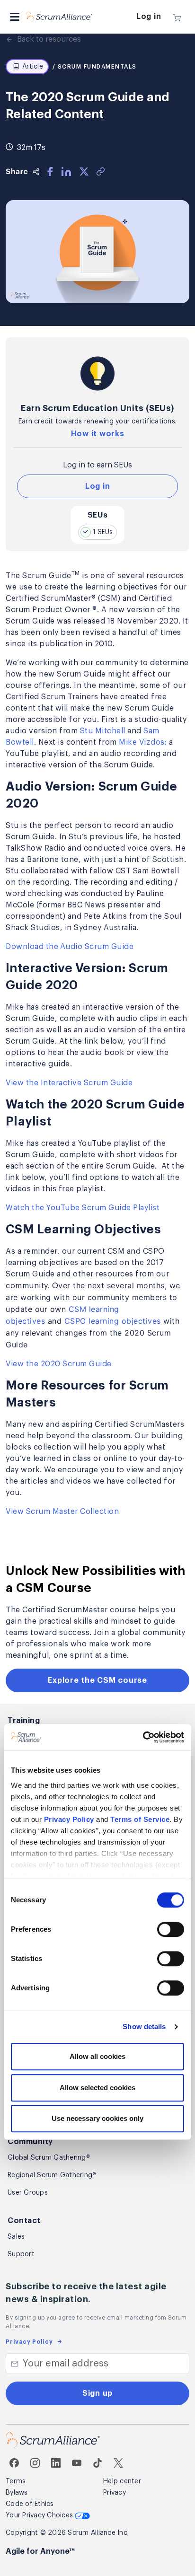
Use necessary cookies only (97, 2119)
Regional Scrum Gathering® (52, 2175)
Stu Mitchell (103, 731)
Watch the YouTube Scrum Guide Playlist (84, 1208)
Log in (149, 17)
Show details (144, 2027)
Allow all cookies (97, 2057)
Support (21, 2254)
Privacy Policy (69, 1819)
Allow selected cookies (97, 2088)
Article (33, 67)
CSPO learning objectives (113, 1321)
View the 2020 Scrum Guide (59, 1364)
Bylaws (17, 2493)
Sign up (97, 2393)
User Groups (28, 2193)
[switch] (171, 1930)
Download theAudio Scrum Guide (70, 947)
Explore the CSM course (97, 1680)
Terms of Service (140, 1819)
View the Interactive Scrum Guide (69, 1083)
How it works (98, 434)
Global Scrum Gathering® (49, 2158)
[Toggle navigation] (15, 17)
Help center (122, 2481)
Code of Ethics (30, 2504)
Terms (16, 2481)
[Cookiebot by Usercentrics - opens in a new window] (143, 1737)
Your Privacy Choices (40, 2515)
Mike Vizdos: (143, 742)
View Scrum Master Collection (62, 1512)
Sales (16, 2237)
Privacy (115, 2493)
